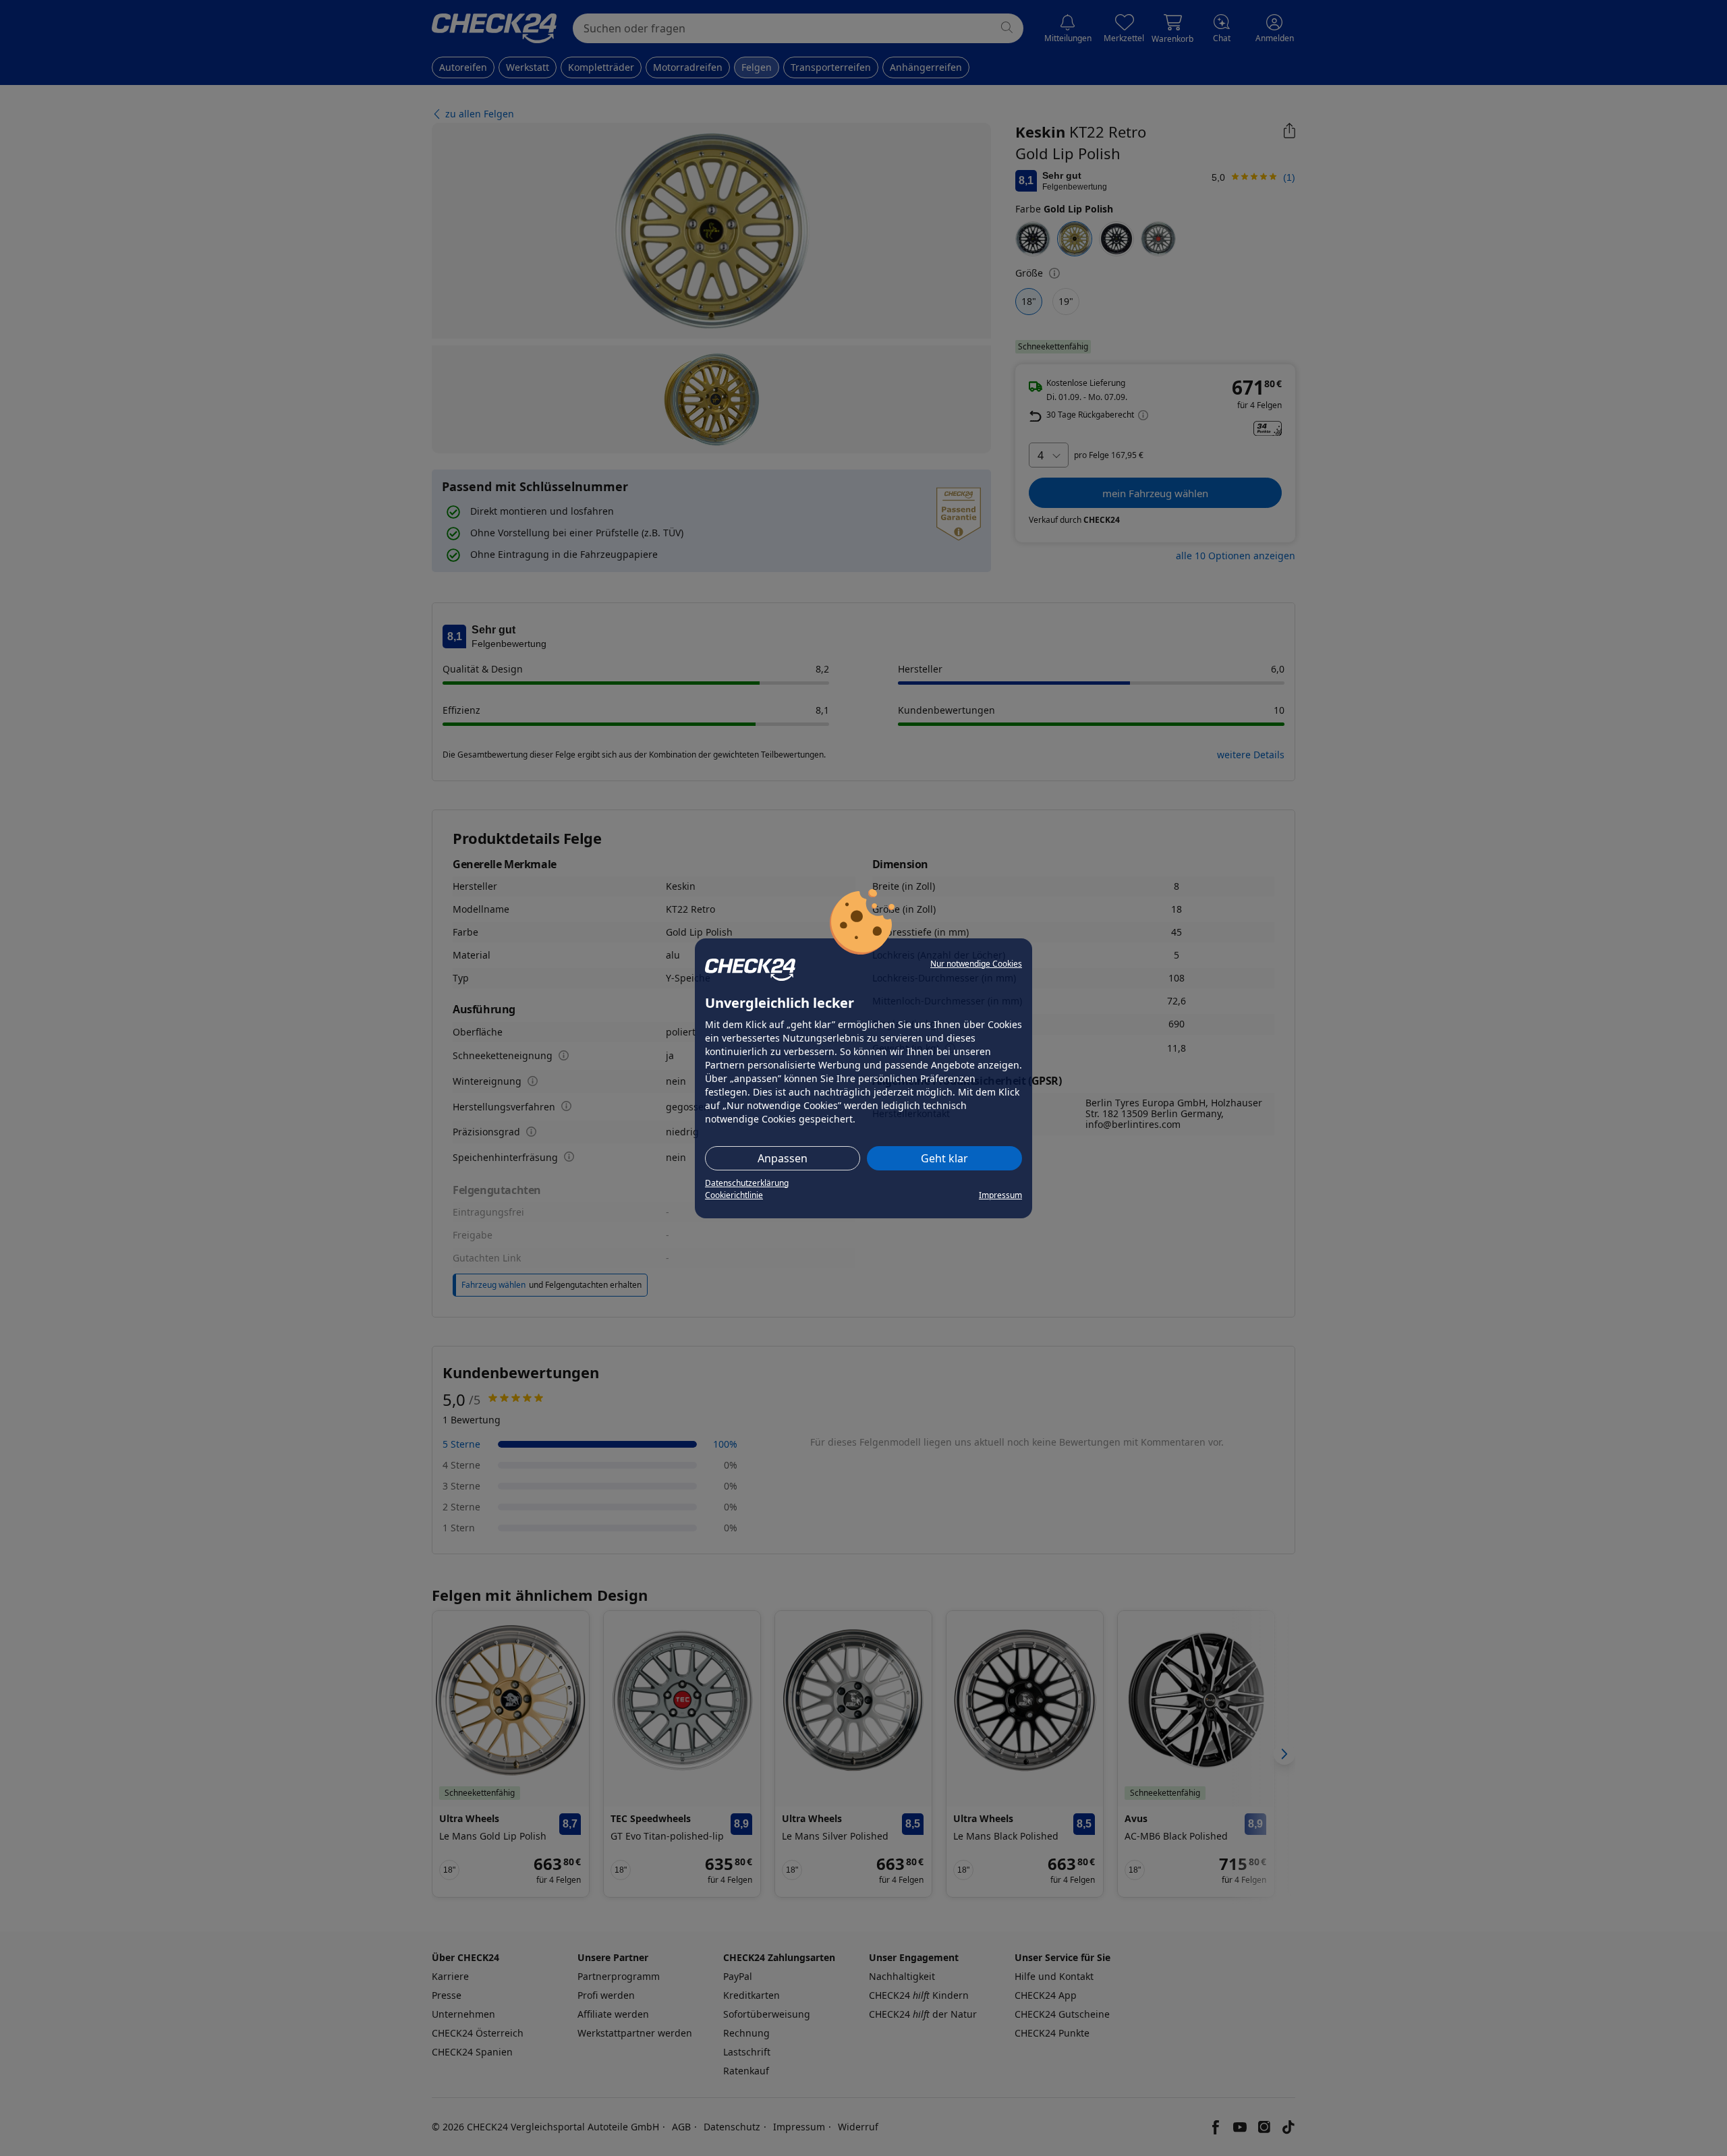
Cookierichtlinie (734, 1195)
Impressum (1000, 1195)
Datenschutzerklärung (747, 1183)
